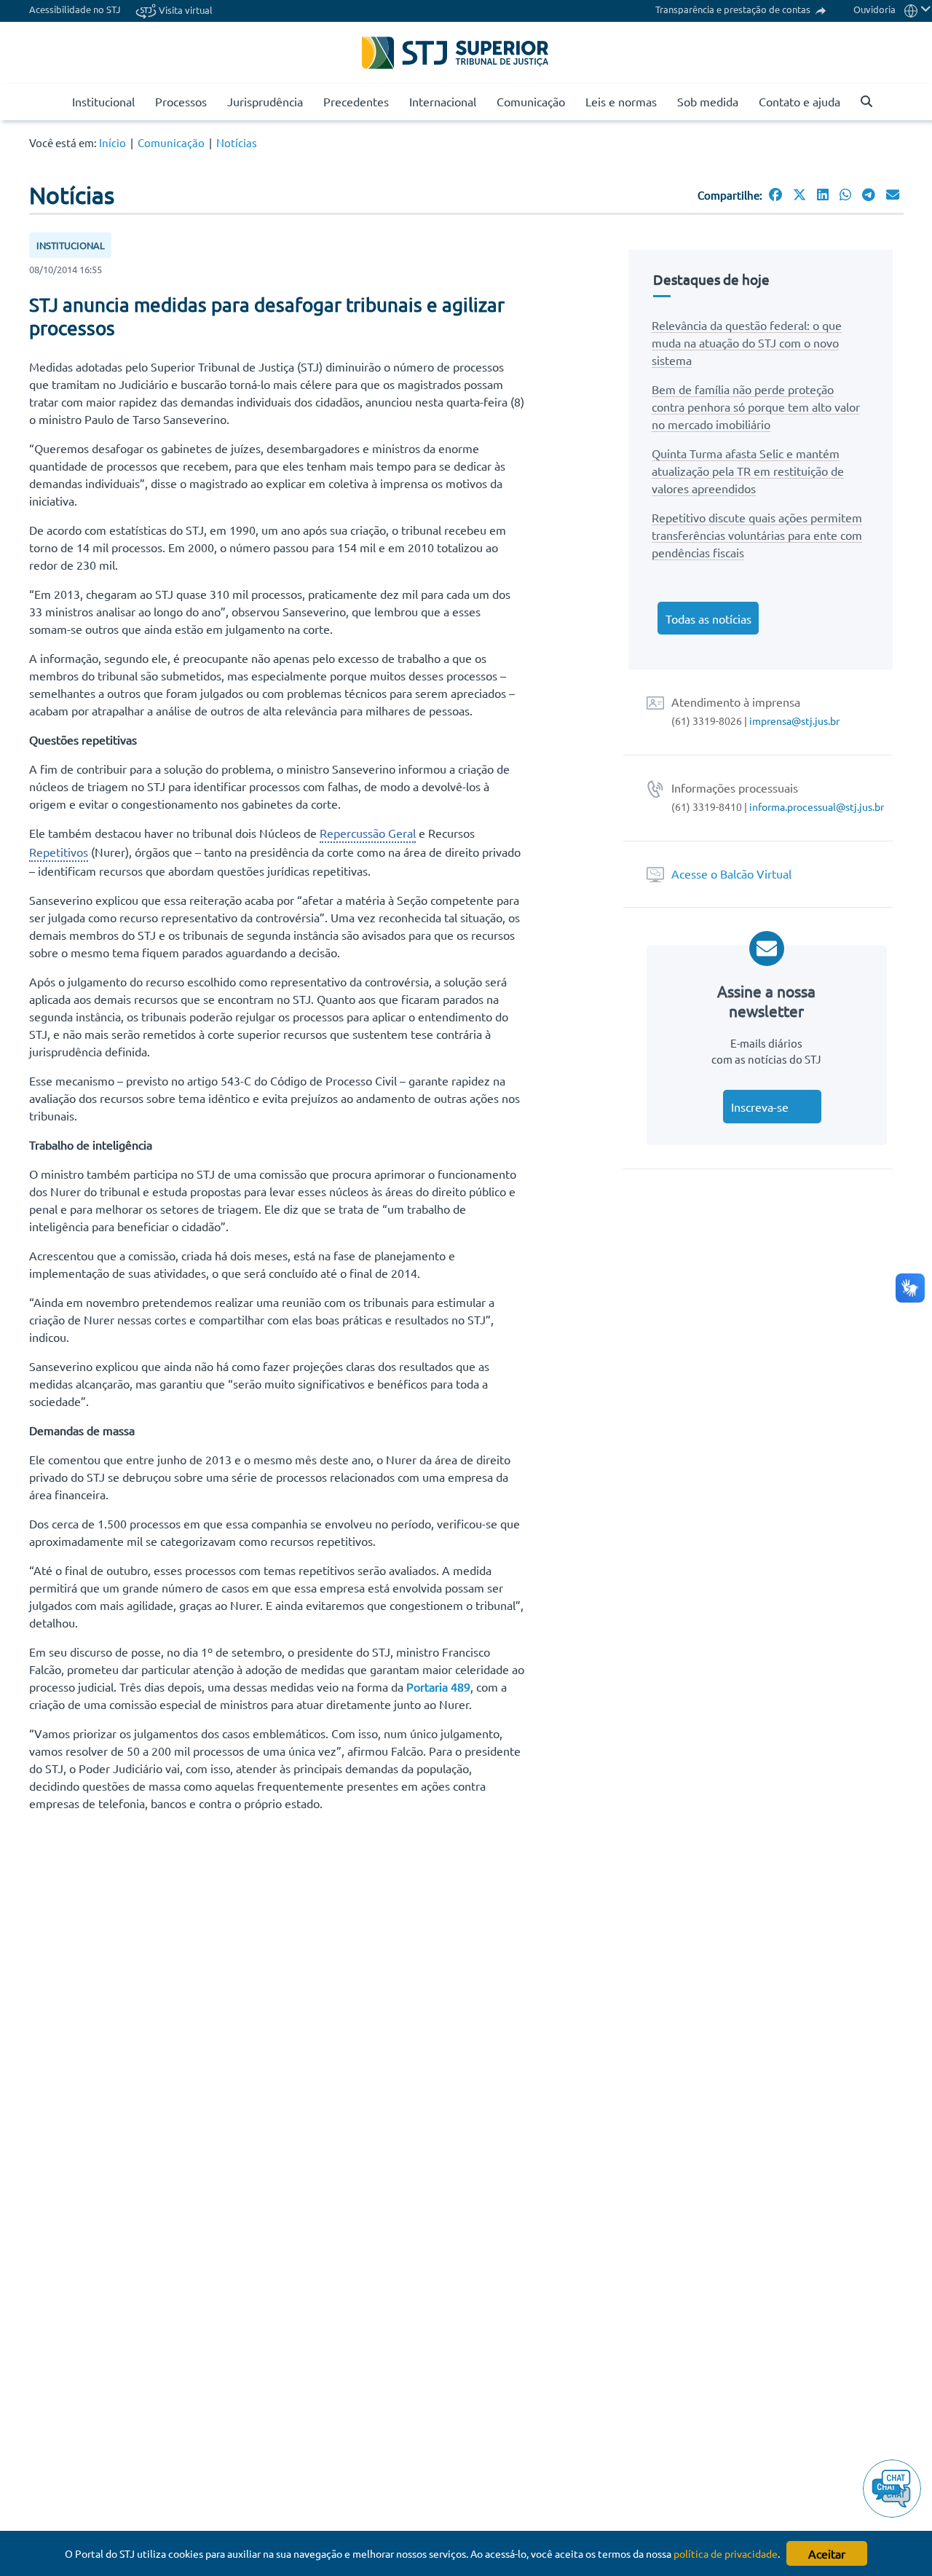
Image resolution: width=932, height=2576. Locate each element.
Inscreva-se (760, 1107)
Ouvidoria (874, 9)
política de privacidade (726, 2553)
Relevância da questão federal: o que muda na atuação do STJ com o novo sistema (747, 342)
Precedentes (356, 101)
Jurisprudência (265, 101)
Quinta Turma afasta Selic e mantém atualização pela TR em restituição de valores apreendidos (748, 471)
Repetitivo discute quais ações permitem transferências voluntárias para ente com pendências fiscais (757, 535)
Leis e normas (621, 101)
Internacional (443, 101)
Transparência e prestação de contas (734, 9)
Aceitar (827, 2553)
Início (112, 142)
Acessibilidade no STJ (75, 9)
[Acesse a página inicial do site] (56, 102)
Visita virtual (185, 10)
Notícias (237, 142)
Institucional (103, 101)
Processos (181, 101)
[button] (861, 102)
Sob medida (708, 101)
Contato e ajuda (799, 101)
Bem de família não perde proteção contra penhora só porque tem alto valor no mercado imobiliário (756, 407)
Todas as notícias (708, 619)
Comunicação (531, 101)
